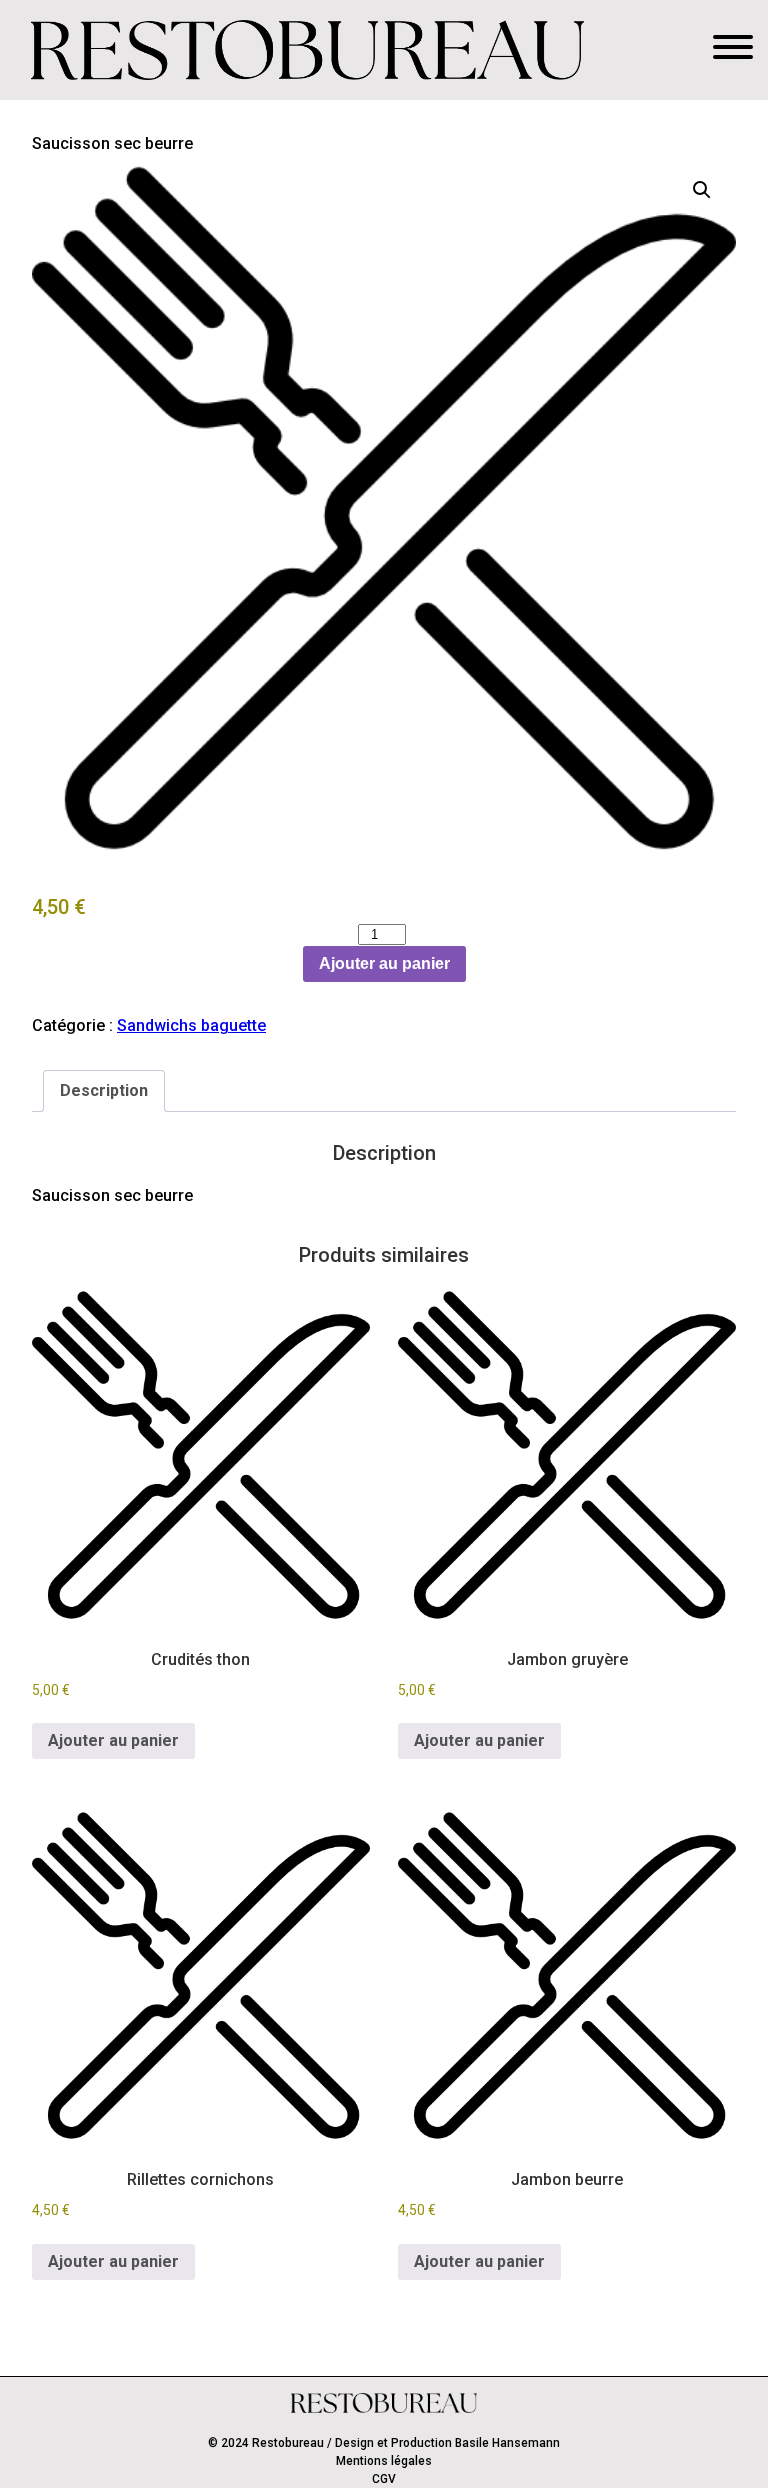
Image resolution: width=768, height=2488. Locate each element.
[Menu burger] (733, 50)
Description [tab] (104, 1090)
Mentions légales (384, 2461)
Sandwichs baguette (191, 1025)
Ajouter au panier (384, 963)
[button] (702, 190)
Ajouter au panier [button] (113, 1740)
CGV (384, 2479)
